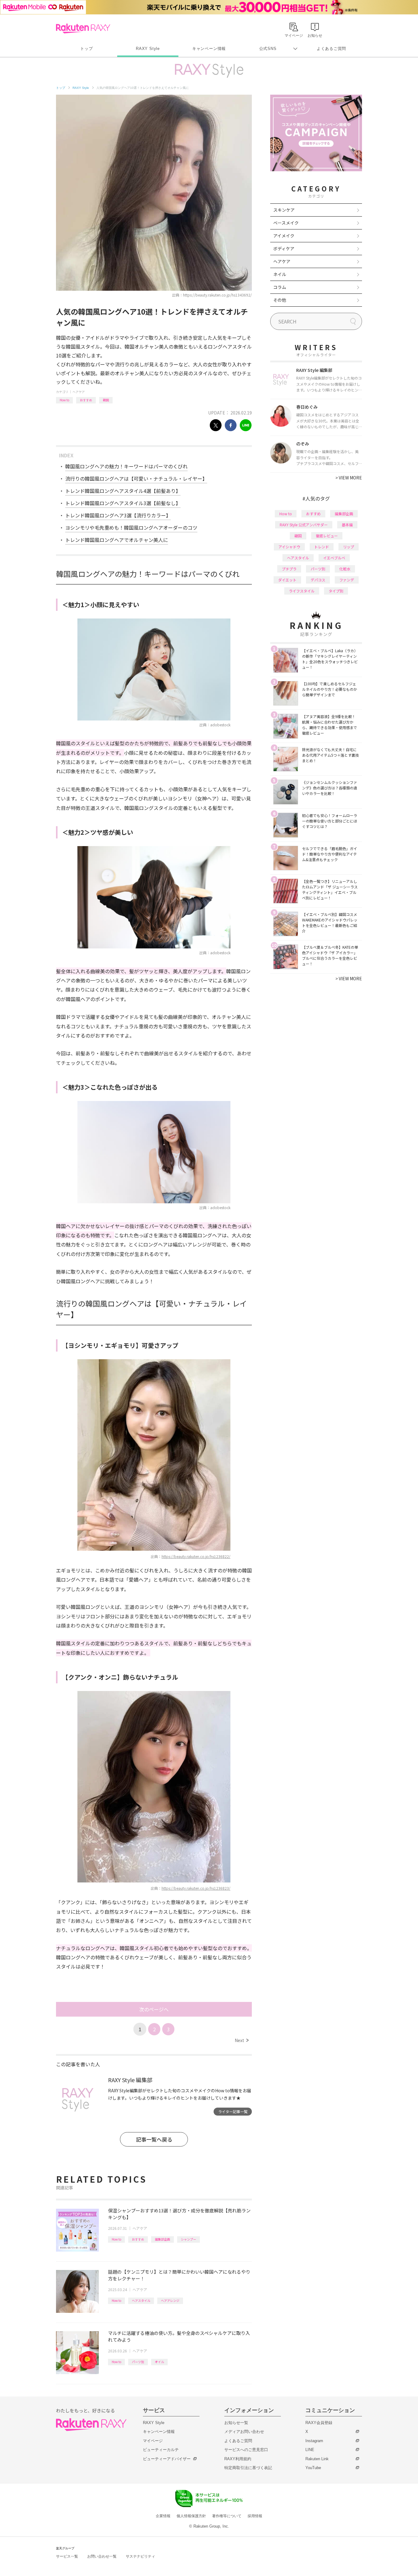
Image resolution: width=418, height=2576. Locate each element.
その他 (280, 300)
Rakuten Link (317, 2459)
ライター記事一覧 (233, 2111)
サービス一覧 (67, 2556)
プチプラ (289, 569)
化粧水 (345, 569)
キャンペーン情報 (209, 49)
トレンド (322, 547)
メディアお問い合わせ (244, 2432)
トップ (86, 49)
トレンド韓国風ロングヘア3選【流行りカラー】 (118, 515)
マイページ (153, 2441)
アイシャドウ (289, 547)
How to (64, 400)
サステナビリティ (140, 2556)
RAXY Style (148, 49)
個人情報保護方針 (191, 2516)
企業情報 (163, 2516)
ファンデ (347, 580)
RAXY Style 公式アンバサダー (304, 525)
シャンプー (188, 2239)
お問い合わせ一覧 (102, 2556)
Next (242, 2040)
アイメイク (284, 236)
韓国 (106, 400)
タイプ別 (336, 591)
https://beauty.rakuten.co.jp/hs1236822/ (196, 1556)
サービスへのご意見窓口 (246, 2450)
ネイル (280, 274)
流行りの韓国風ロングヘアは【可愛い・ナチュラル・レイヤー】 (136, 479)
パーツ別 (138, 2362)
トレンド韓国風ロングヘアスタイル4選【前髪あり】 (123, 491)
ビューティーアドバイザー (167, 2459)
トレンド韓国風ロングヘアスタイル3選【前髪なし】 (123, 503)
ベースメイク (286, 223)
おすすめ (86, 400)
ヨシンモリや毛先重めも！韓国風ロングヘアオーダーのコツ (131, 528)
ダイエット (287, 580)
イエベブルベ (334, 558)
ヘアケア (79, 392)
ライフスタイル (302, 591)
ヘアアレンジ (170, 2300)
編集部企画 (162, 2239)
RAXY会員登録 (319, 2423)
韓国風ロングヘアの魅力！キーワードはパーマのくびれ (126, 466)
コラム (280, 287)
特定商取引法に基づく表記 (248, 2468)
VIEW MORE (349, 478)
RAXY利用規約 (238, 2459)
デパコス (318, 580)
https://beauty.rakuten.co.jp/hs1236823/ (196, 1888)
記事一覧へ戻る (154, 2139)
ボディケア (284, 248)
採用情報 (255, 2516)
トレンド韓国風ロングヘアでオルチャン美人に (117, 540)
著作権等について (227, 2516)
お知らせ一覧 (236, 2423)
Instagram (314, 2441)
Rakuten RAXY (83, 28)
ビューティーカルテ (161, 2450)
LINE (310, 2450)
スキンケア (284, 210)
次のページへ (154, 2009)
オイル (159, 2362)
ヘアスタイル (141, 2300)
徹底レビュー (327, 536)
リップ (349, 547)
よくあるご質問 (331, 49)
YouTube (313, 2468)
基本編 (347, 525)
